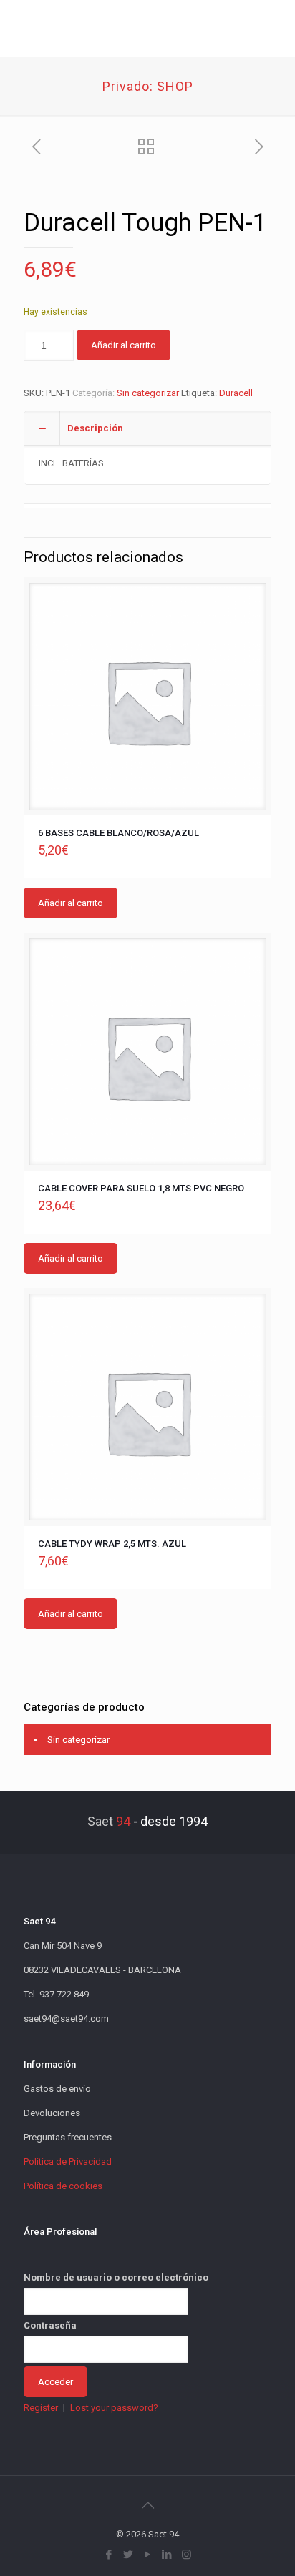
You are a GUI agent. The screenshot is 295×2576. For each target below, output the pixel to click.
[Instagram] (187, 2555)
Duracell (236, 393)
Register (41, 2408)
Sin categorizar (148, 393)
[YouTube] (148, 2555)
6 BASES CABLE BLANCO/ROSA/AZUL (119, 833)
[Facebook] (109, 2555)
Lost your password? (114, 2408)
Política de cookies (63, 2186)
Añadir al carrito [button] (71, 903)
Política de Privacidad (68, 2162)
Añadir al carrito (124, 345)
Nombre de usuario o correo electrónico (116, 2277)
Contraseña (50, 2325)
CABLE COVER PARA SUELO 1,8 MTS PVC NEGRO (141, 1188)
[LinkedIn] (167, 2555)
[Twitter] (129, 2555)
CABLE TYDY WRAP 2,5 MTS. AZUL (112, 1544)
